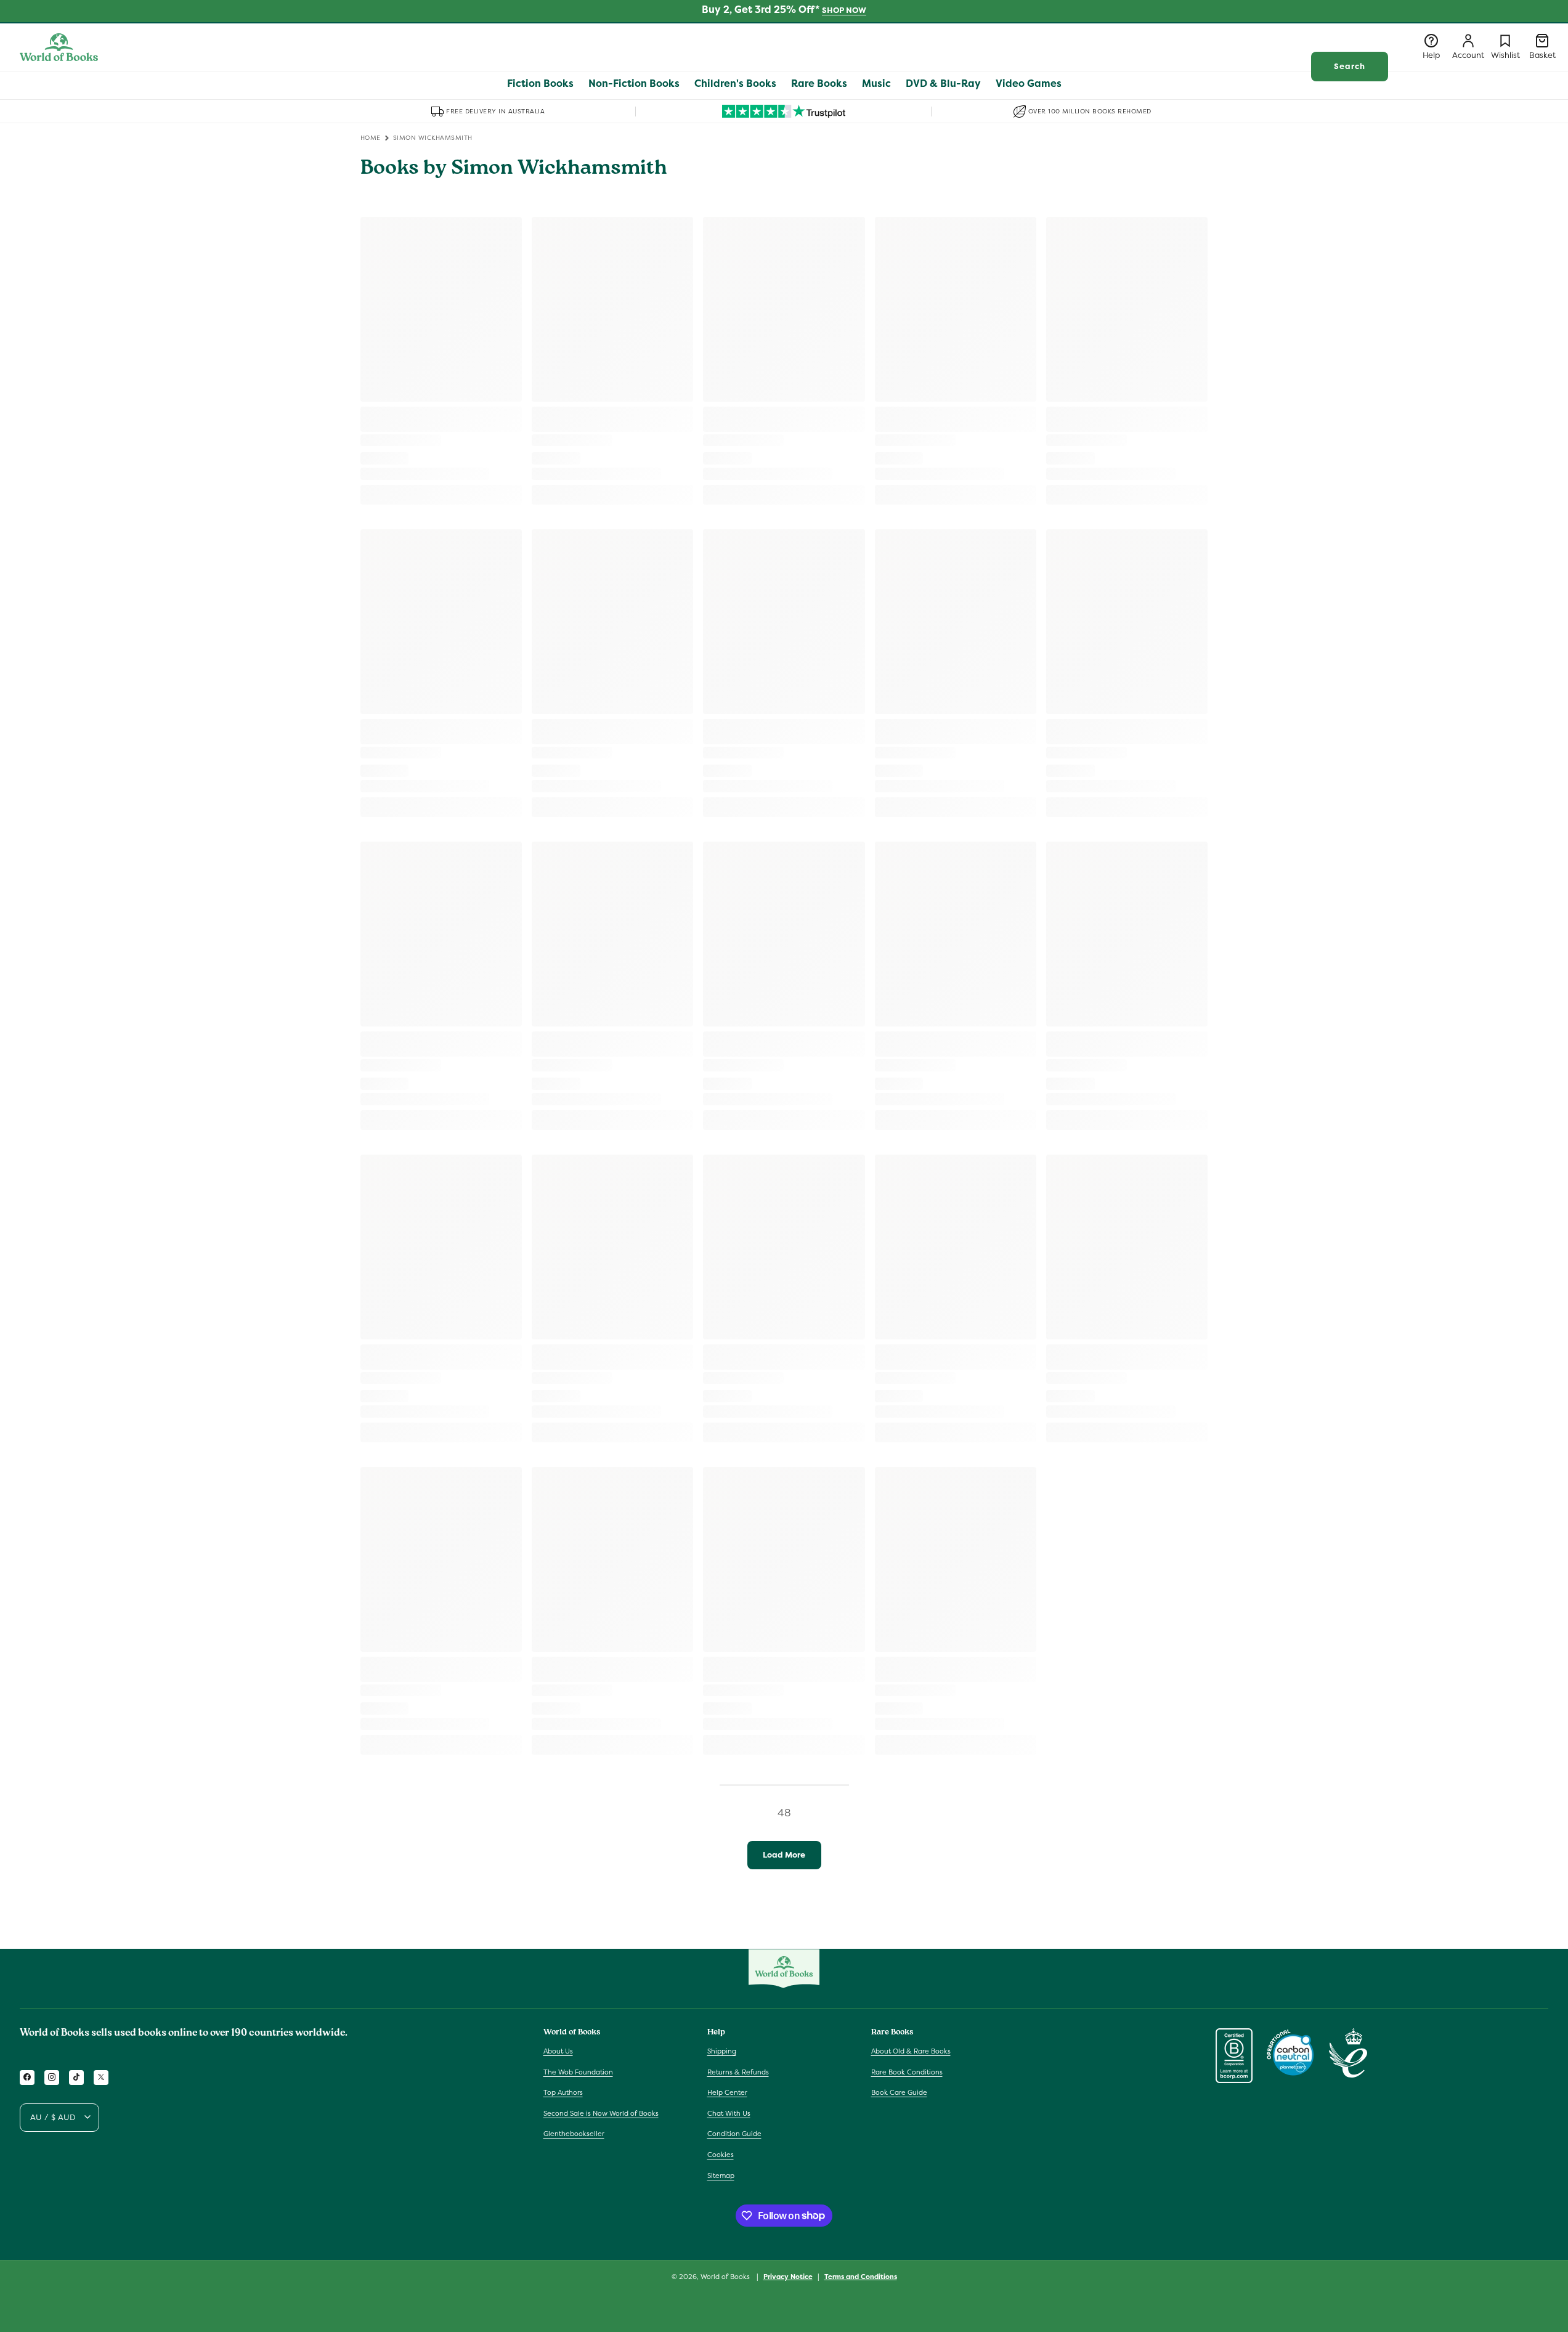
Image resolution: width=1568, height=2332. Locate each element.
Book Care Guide (899, 2092)
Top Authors (563, 2092)
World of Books (726, 2277)
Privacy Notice (788, 2276)
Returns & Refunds (738, 2071)
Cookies (721, 2154)
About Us (558, 2050)
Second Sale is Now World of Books (601, 2113)
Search (1350, 66)
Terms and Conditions (861, 2276)
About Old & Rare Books (911, 2050)
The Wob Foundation (578, 2071)
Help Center (727, 2092)
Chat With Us (729, 2113)
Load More (784, 1855)
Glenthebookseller (574, 2134)
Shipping (722, 2050)
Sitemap (721, 2175)
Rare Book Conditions (907, 2071)
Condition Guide (734, 2134)
